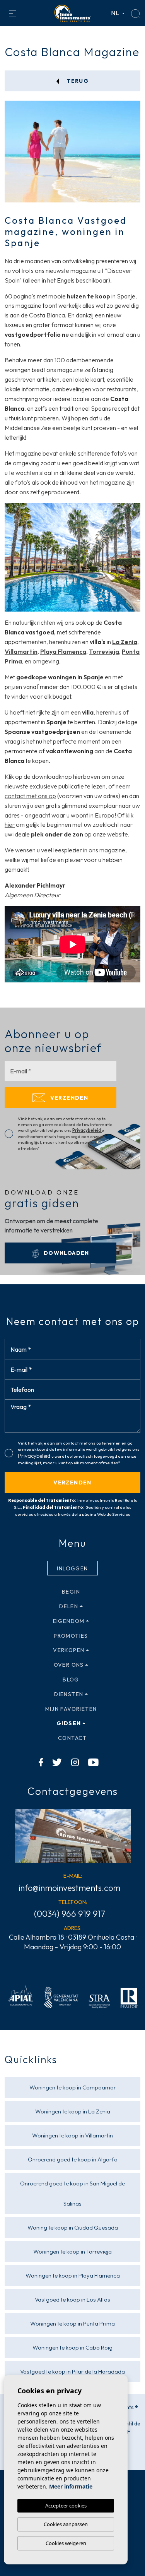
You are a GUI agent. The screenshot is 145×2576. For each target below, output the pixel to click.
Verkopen (69, 1650)
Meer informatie (71, 2486)
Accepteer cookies (66, 2506)
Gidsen (69, 1723)
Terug (77, 81)
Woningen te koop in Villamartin (72, 2135)
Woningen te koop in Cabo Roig (72, 2347)
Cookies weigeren (66, 2543)
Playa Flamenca (63, 651)
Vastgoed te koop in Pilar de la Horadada (72, 2371)
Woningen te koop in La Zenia (73, 2111)
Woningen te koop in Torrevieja (72, 2251)
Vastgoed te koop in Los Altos (72, 2299)
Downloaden (65, 1253)
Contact (72, 1738)
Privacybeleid (87, 1130)
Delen (69, 1606)
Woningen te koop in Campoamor (73, 2087)
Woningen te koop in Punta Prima (72, 2323)
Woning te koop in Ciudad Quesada (73, 2227)
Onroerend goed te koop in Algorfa (73, 2159)
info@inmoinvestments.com (69, 1888)
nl (116, 13)
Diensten (69, 1694)
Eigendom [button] (69, 1621)
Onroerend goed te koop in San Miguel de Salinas (72, 2193)
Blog (71, 1680)
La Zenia (125, 642)
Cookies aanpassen (66, 2524)
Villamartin (21, 651)
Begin (71, 1592)
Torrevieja (104, 651)
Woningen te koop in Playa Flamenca (73, 2275)
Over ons (69, 1665)
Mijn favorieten (71, 1709)
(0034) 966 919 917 (70, 1914)
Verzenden (68, 1098)
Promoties (71, 1636)
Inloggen (72, 1568)
